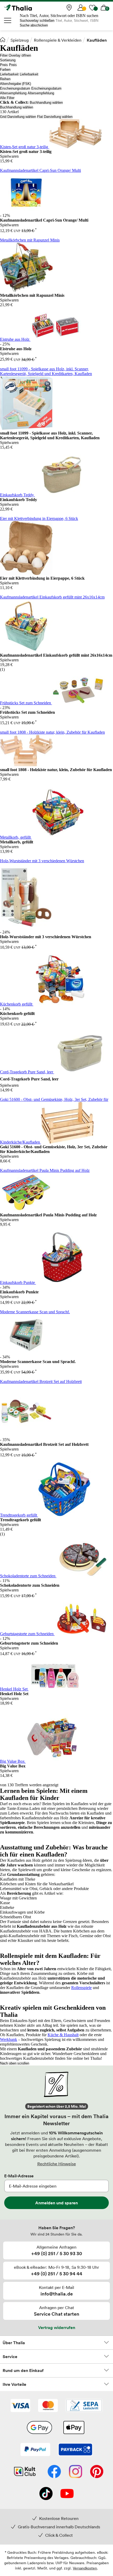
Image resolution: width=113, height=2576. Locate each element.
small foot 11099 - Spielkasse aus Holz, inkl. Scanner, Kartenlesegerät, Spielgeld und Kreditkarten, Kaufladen (46, 371)
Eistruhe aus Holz (15, 339)
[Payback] (75, 2450)
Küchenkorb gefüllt (17, 1004)
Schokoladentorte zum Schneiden (28, 1576)
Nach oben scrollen (15, 2063)
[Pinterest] (97, 2472)
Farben (5, 70)
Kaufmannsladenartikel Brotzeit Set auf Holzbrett (41, 1382)
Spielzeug (20, 40)
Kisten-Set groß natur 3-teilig (25, 147)
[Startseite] (3, 40)
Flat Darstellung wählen (55, 117)
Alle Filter (7, 98)
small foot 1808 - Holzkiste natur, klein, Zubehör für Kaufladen (52, 732)
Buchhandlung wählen (46, 103)
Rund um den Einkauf (23, 2370)
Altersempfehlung (13, 93)
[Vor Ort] (69, 8)
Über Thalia (14, 2343)
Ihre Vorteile (14, 2384)
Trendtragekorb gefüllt (19, 1515)
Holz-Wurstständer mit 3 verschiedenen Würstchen (42, 861)
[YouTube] (67, 2494)
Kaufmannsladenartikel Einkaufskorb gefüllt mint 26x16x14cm (52, 597)
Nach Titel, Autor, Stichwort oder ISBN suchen (59, 16)
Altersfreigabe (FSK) (16, 84)
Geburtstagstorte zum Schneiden (27, 1634)
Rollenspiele (81, 1988)
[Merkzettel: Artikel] (92, 8)
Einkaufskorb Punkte (18, 1282)
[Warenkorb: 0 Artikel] (104, 8)
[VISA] (20, 2406)
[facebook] (54, 2472)
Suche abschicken (34, 25)
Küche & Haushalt (63, 2035)
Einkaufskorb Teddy (17, 495)
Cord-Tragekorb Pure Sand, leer (27, 1072)
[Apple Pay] (74, 2428)
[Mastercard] (48, 2406)
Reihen (5, 79)
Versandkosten (85, 2568)
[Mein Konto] (81, 8)
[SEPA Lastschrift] (84, 2406)
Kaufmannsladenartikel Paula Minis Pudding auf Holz (45, 1170)
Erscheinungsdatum (15, 88)
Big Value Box (13, 1761)
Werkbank (9, 2039)
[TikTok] (46, 2494)
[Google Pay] (39, 2428)
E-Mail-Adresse (19, 2176)
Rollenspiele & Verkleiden (58, 40)
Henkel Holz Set (14, 1689)
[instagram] (76, 2472)
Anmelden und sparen (56, 2203)
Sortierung (8, 60)
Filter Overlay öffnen (16, 55)
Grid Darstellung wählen (18, 117)
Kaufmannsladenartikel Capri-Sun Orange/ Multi (40, 170)
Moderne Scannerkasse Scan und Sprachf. (35, 1312)
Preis (4, 65)
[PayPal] (35, 2450)
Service (10, 2357)
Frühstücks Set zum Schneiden (26, 703)
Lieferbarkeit (9, 74)
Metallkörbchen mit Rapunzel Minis (30, 240)
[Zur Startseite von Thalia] (30, 8)
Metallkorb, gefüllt (16, 837)
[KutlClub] (25, 2472)
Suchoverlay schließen (37, 21)
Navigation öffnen (8, 20)
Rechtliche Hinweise (57, 2164)
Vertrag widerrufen (57, 2327)
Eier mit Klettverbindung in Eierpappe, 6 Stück (39, 518)
